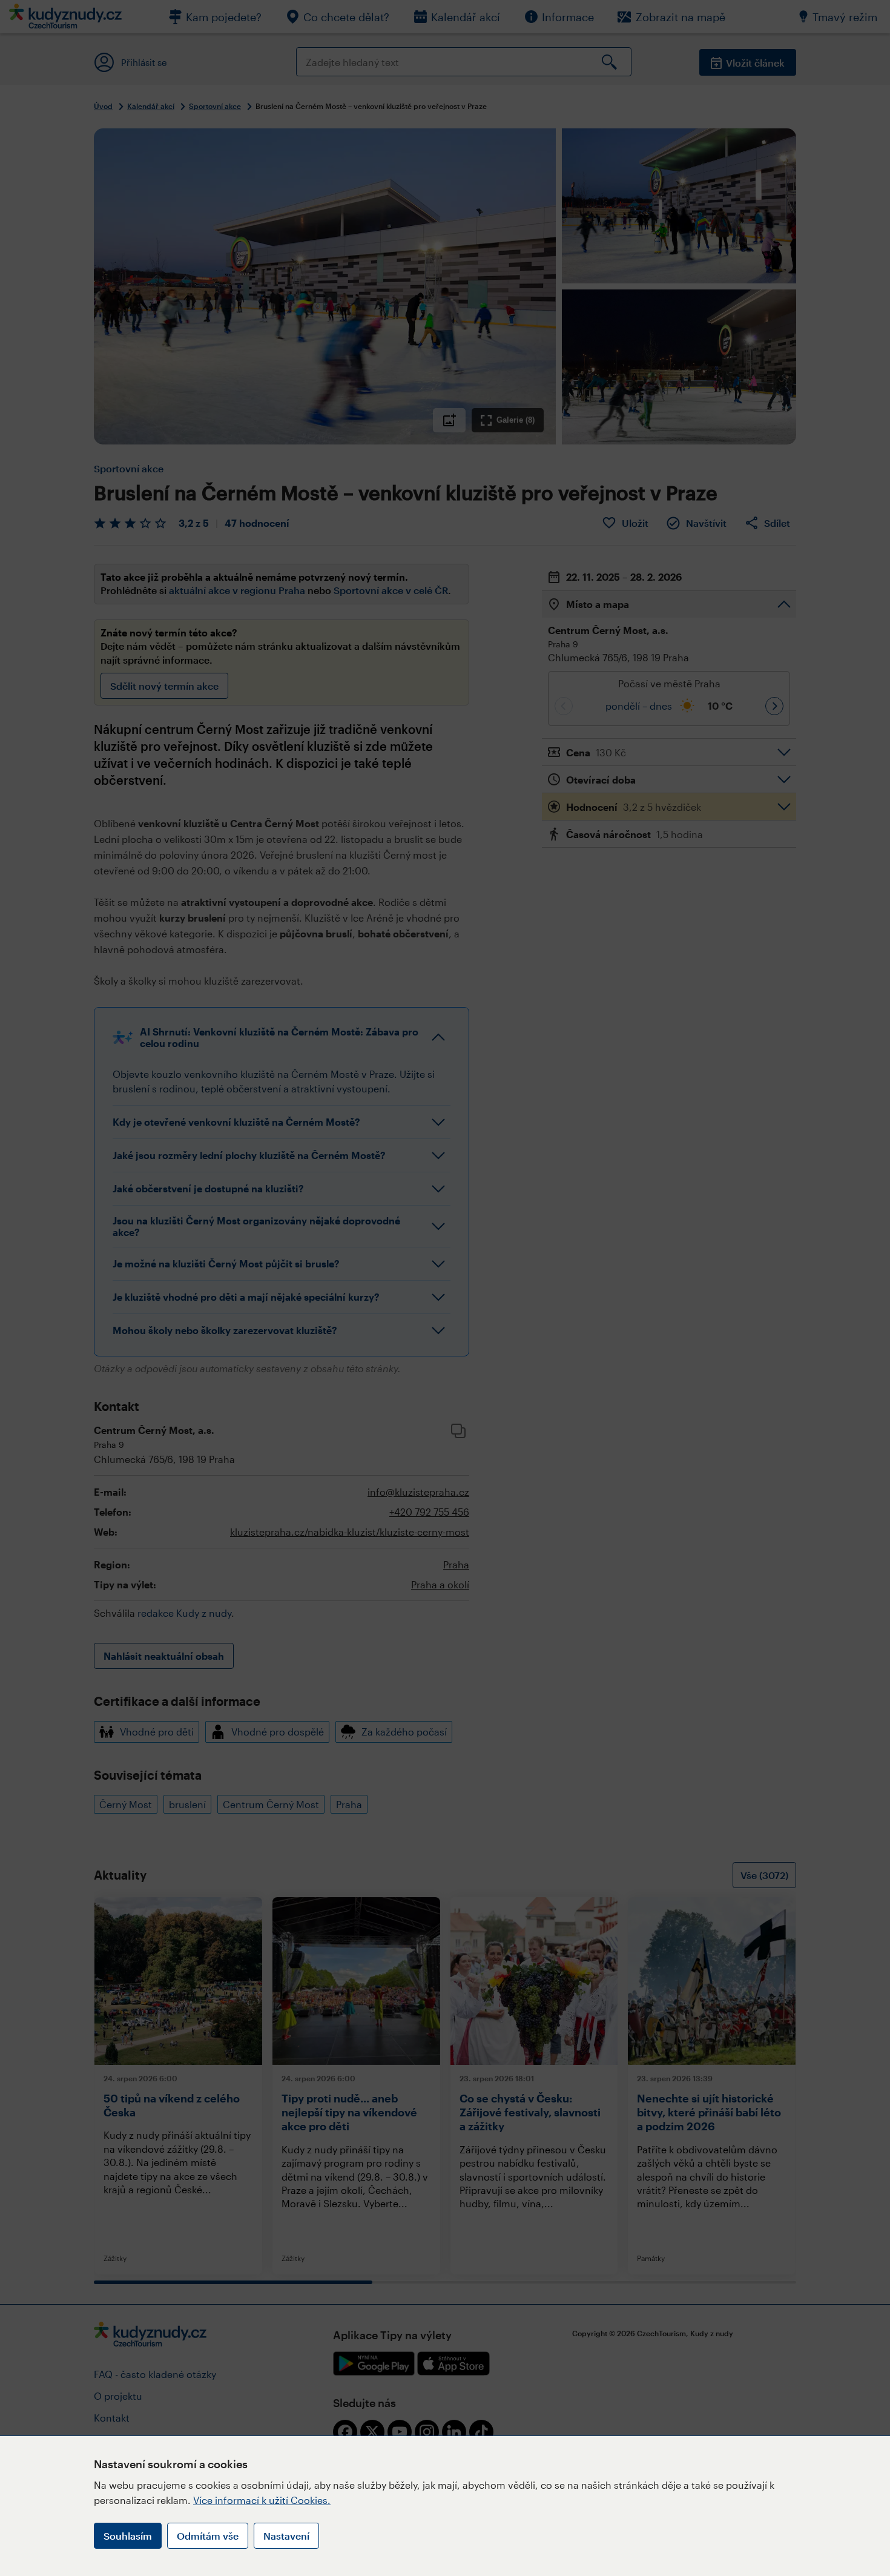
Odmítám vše (208, 2536)
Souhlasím (128, 2536)
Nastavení (286, 2536)
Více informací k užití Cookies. (262, 2500)
